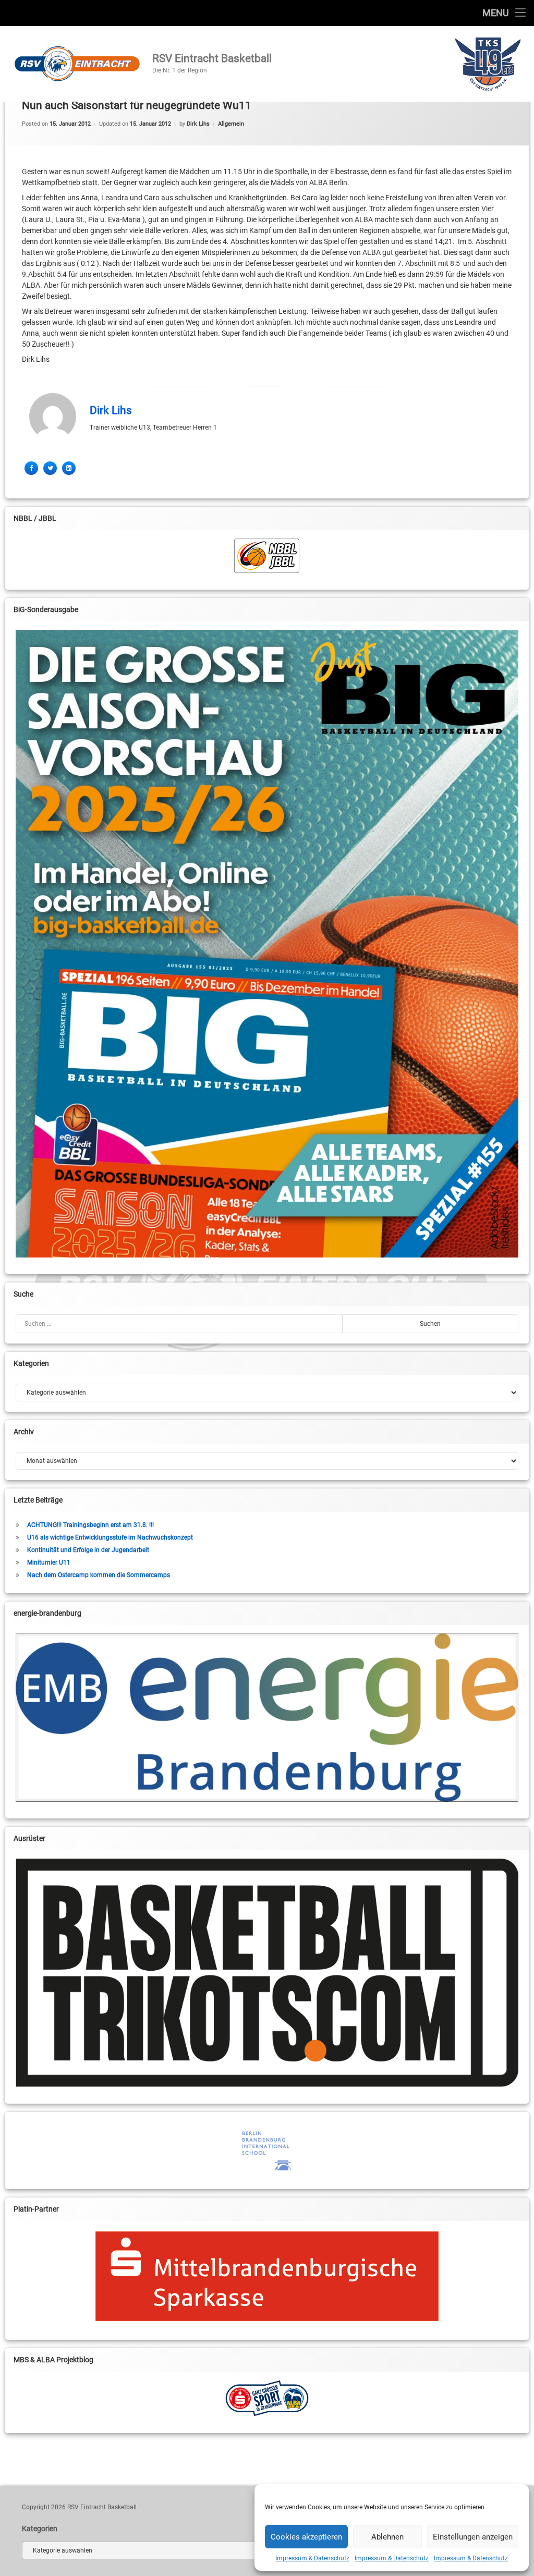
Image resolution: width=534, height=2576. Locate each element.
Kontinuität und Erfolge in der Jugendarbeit (88, 1550)
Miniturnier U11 (49, 1562)
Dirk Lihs (198, 124)
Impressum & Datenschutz (312, 2558)
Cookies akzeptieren (306, 2537)
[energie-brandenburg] (267, 1717)
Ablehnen (387, 2537)
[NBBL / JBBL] (267, 556)
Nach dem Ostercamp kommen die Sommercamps (99, 1575)
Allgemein (231, 124)
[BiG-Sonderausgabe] (267, 944)
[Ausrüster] (267, 1973)
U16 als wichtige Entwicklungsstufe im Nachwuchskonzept (110, 1537)
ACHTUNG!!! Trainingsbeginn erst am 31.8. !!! (90, 1525)
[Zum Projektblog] (267, 2398)
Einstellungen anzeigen (473, 2537)
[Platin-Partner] (267, 2276)
